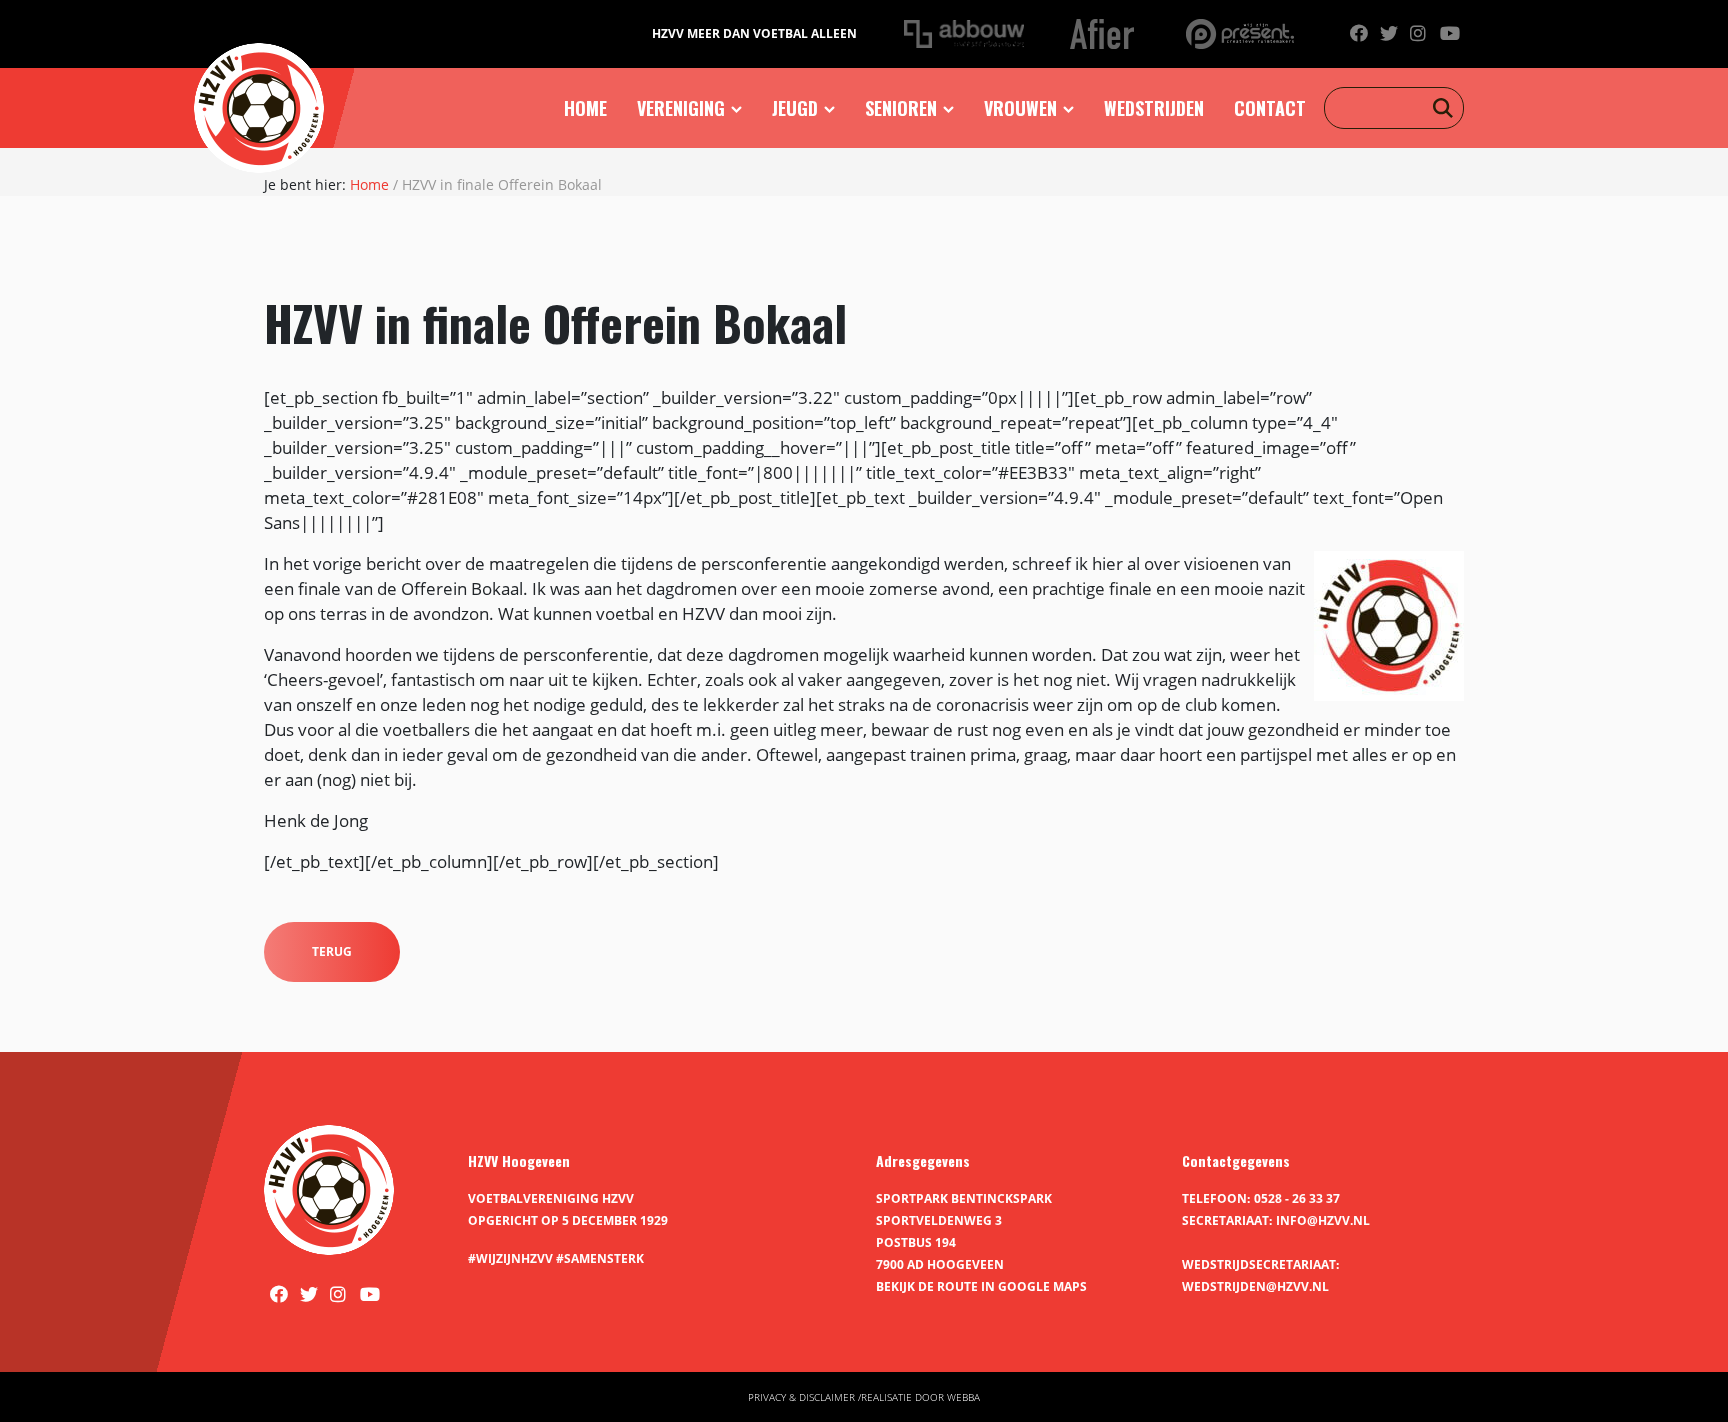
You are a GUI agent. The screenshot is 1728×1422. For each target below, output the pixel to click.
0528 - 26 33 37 (1297, 1198)
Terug (332, 951)
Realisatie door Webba (920, 1397)
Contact (1270, 108)
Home (585, 108)
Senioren (901, 108)
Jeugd (795, 108)
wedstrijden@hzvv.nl (1255, 1286)
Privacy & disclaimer (801, 1397)
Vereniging (681, 108)
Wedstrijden (1154, 108)
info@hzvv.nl (1323, 1220)
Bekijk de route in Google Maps (981, 1286)
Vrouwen (1020, 108)
